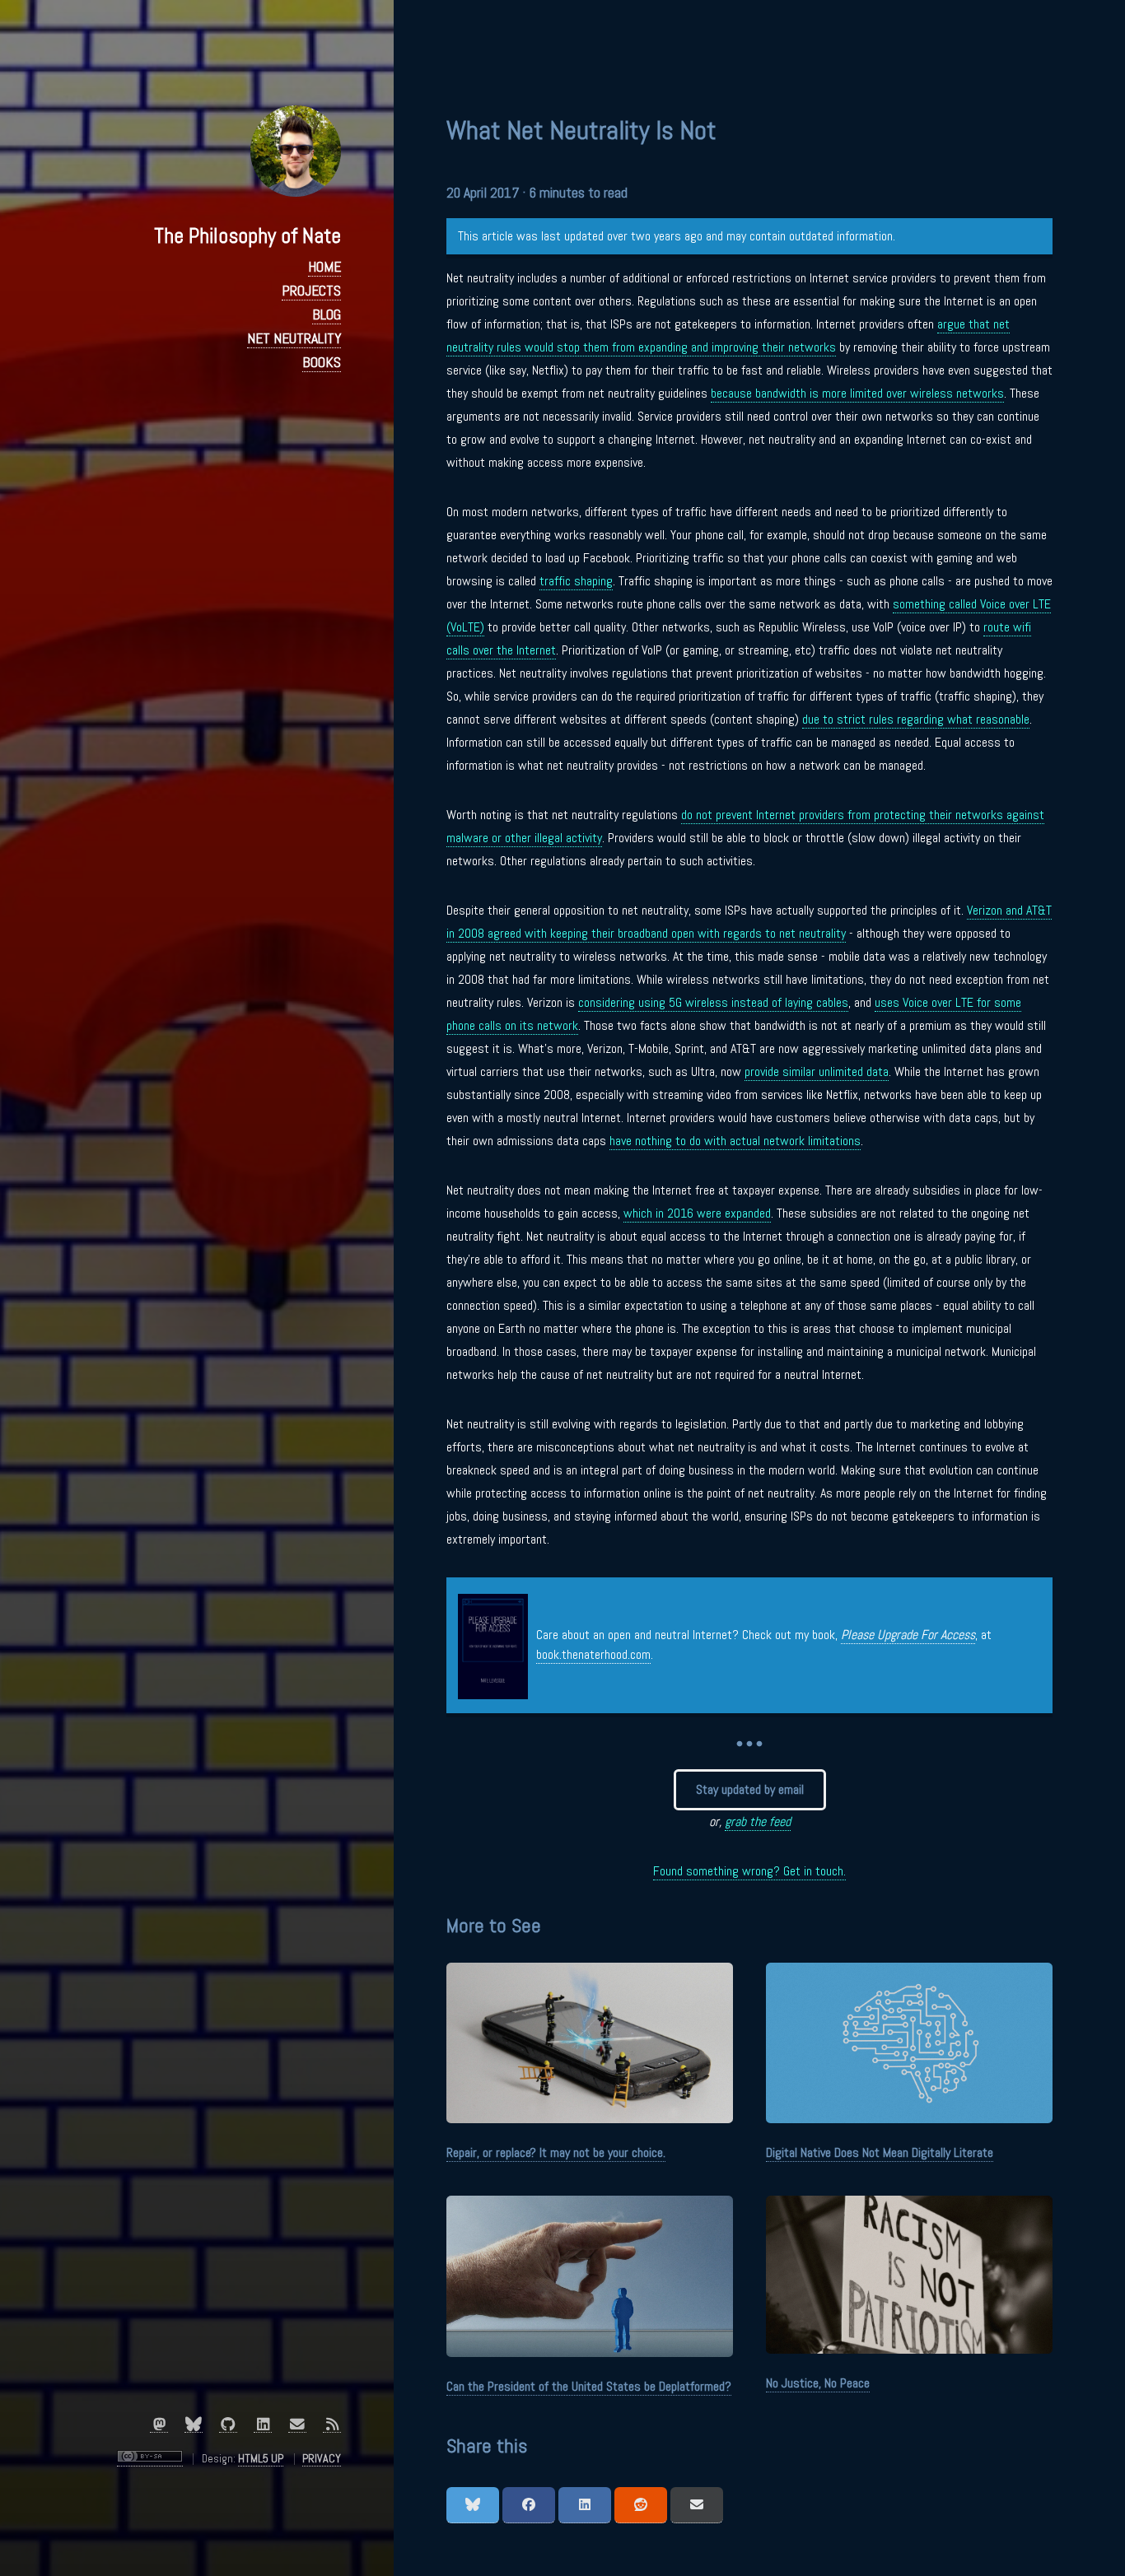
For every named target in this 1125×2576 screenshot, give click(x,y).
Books (322, 362)
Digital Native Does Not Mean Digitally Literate (880, 2152)
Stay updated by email (750, 1789)
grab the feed (758, 1821)
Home (324, 267)
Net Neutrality (294, 338)
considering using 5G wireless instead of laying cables (713, 1002)
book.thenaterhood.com (593, 1654)
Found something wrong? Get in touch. (749, 1871)
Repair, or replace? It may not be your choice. (556, 2152)
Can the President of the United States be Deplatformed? (589, 2386)
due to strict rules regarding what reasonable (916, 719)
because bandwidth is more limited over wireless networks (857, 393)
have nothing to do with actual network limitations (735, 1141)
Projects (311, 291)
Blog (327, 314)
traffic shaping (576, 581)
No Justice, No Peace (818, 2383)
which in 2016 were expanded (697, 1213)
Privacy (322, 2458)
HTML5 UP (261, 2458)
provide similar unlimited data (817, 1071)
